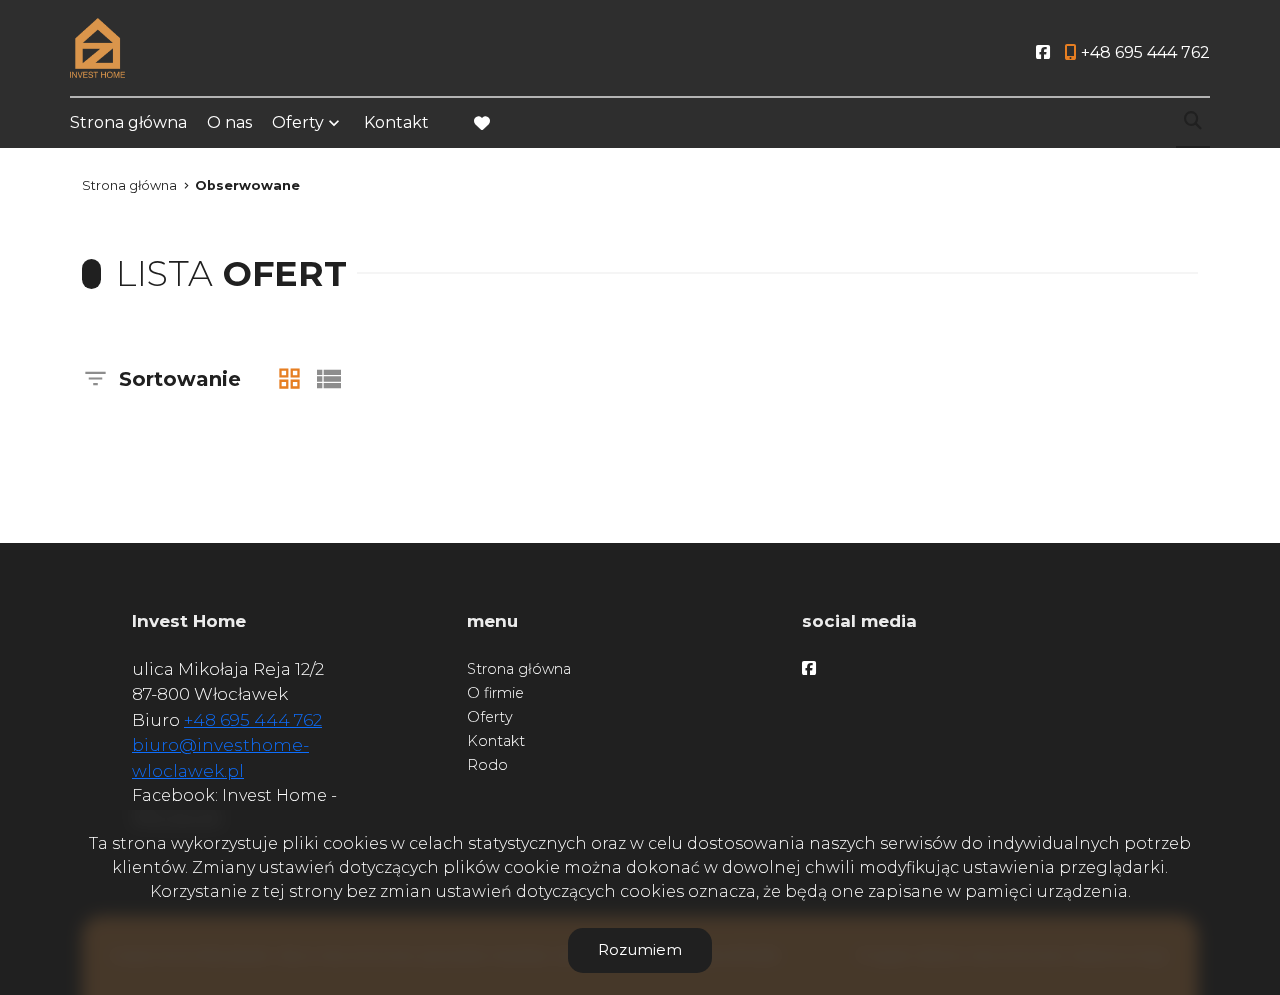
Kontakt (396, 122)
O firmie (495, 693)
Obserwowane (247, 185)
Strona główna (128, 122)
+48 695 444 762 (253, 720)
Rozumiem (640, 949)
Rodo (487, 765)
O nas (229, 122)
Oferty (298, 122)
